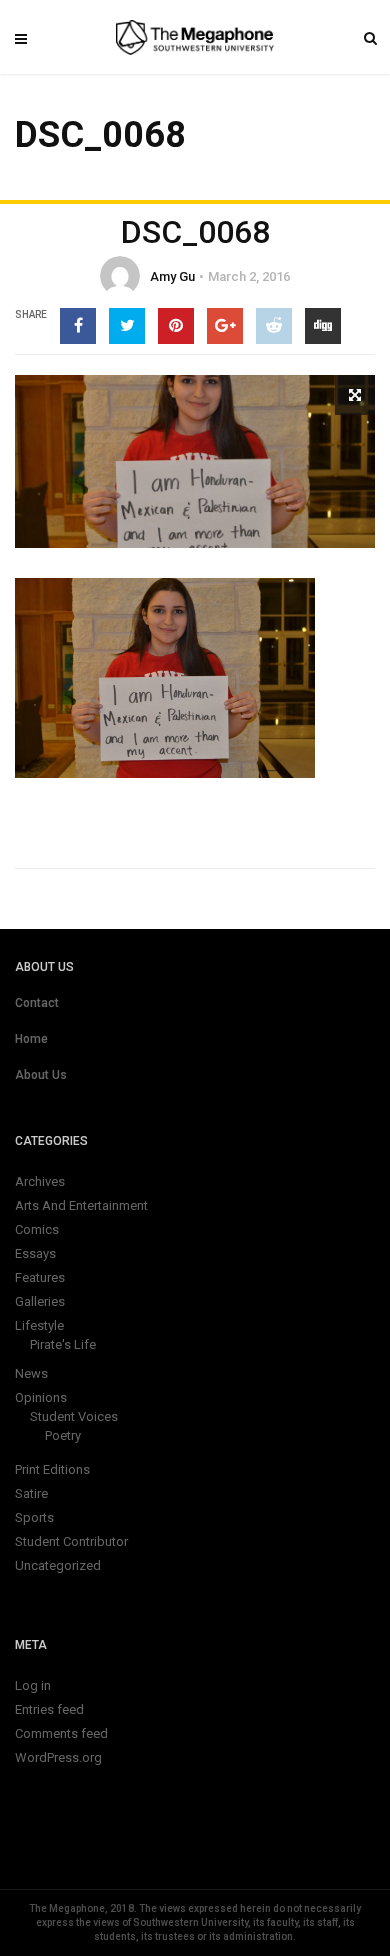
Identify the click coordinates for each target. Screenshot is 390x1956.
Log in (33, 1685)
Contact (37, 1003)
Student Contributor (71, 1541)
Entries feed (49, 1709)
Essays (35, 1253)
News (31, 1373)
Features (40, 1277)
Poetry (63, 1435)
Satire (31, 1493)
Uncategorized (58, 1565)
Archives (40, 1181)
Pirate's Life (63, 1344)
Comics (37, 1229)
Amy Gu (172, 276)
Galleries (40, 1301)
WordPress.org (58, 1757)
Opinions (41, 1397)
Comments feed (61, 1733)
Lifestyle (39, 1325)
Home (31, 1039)
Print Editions (52, 1469)
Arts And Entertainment (81, 1205)
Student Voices (74, 1416)
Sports (34, 1517)
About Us (41, 1075)
